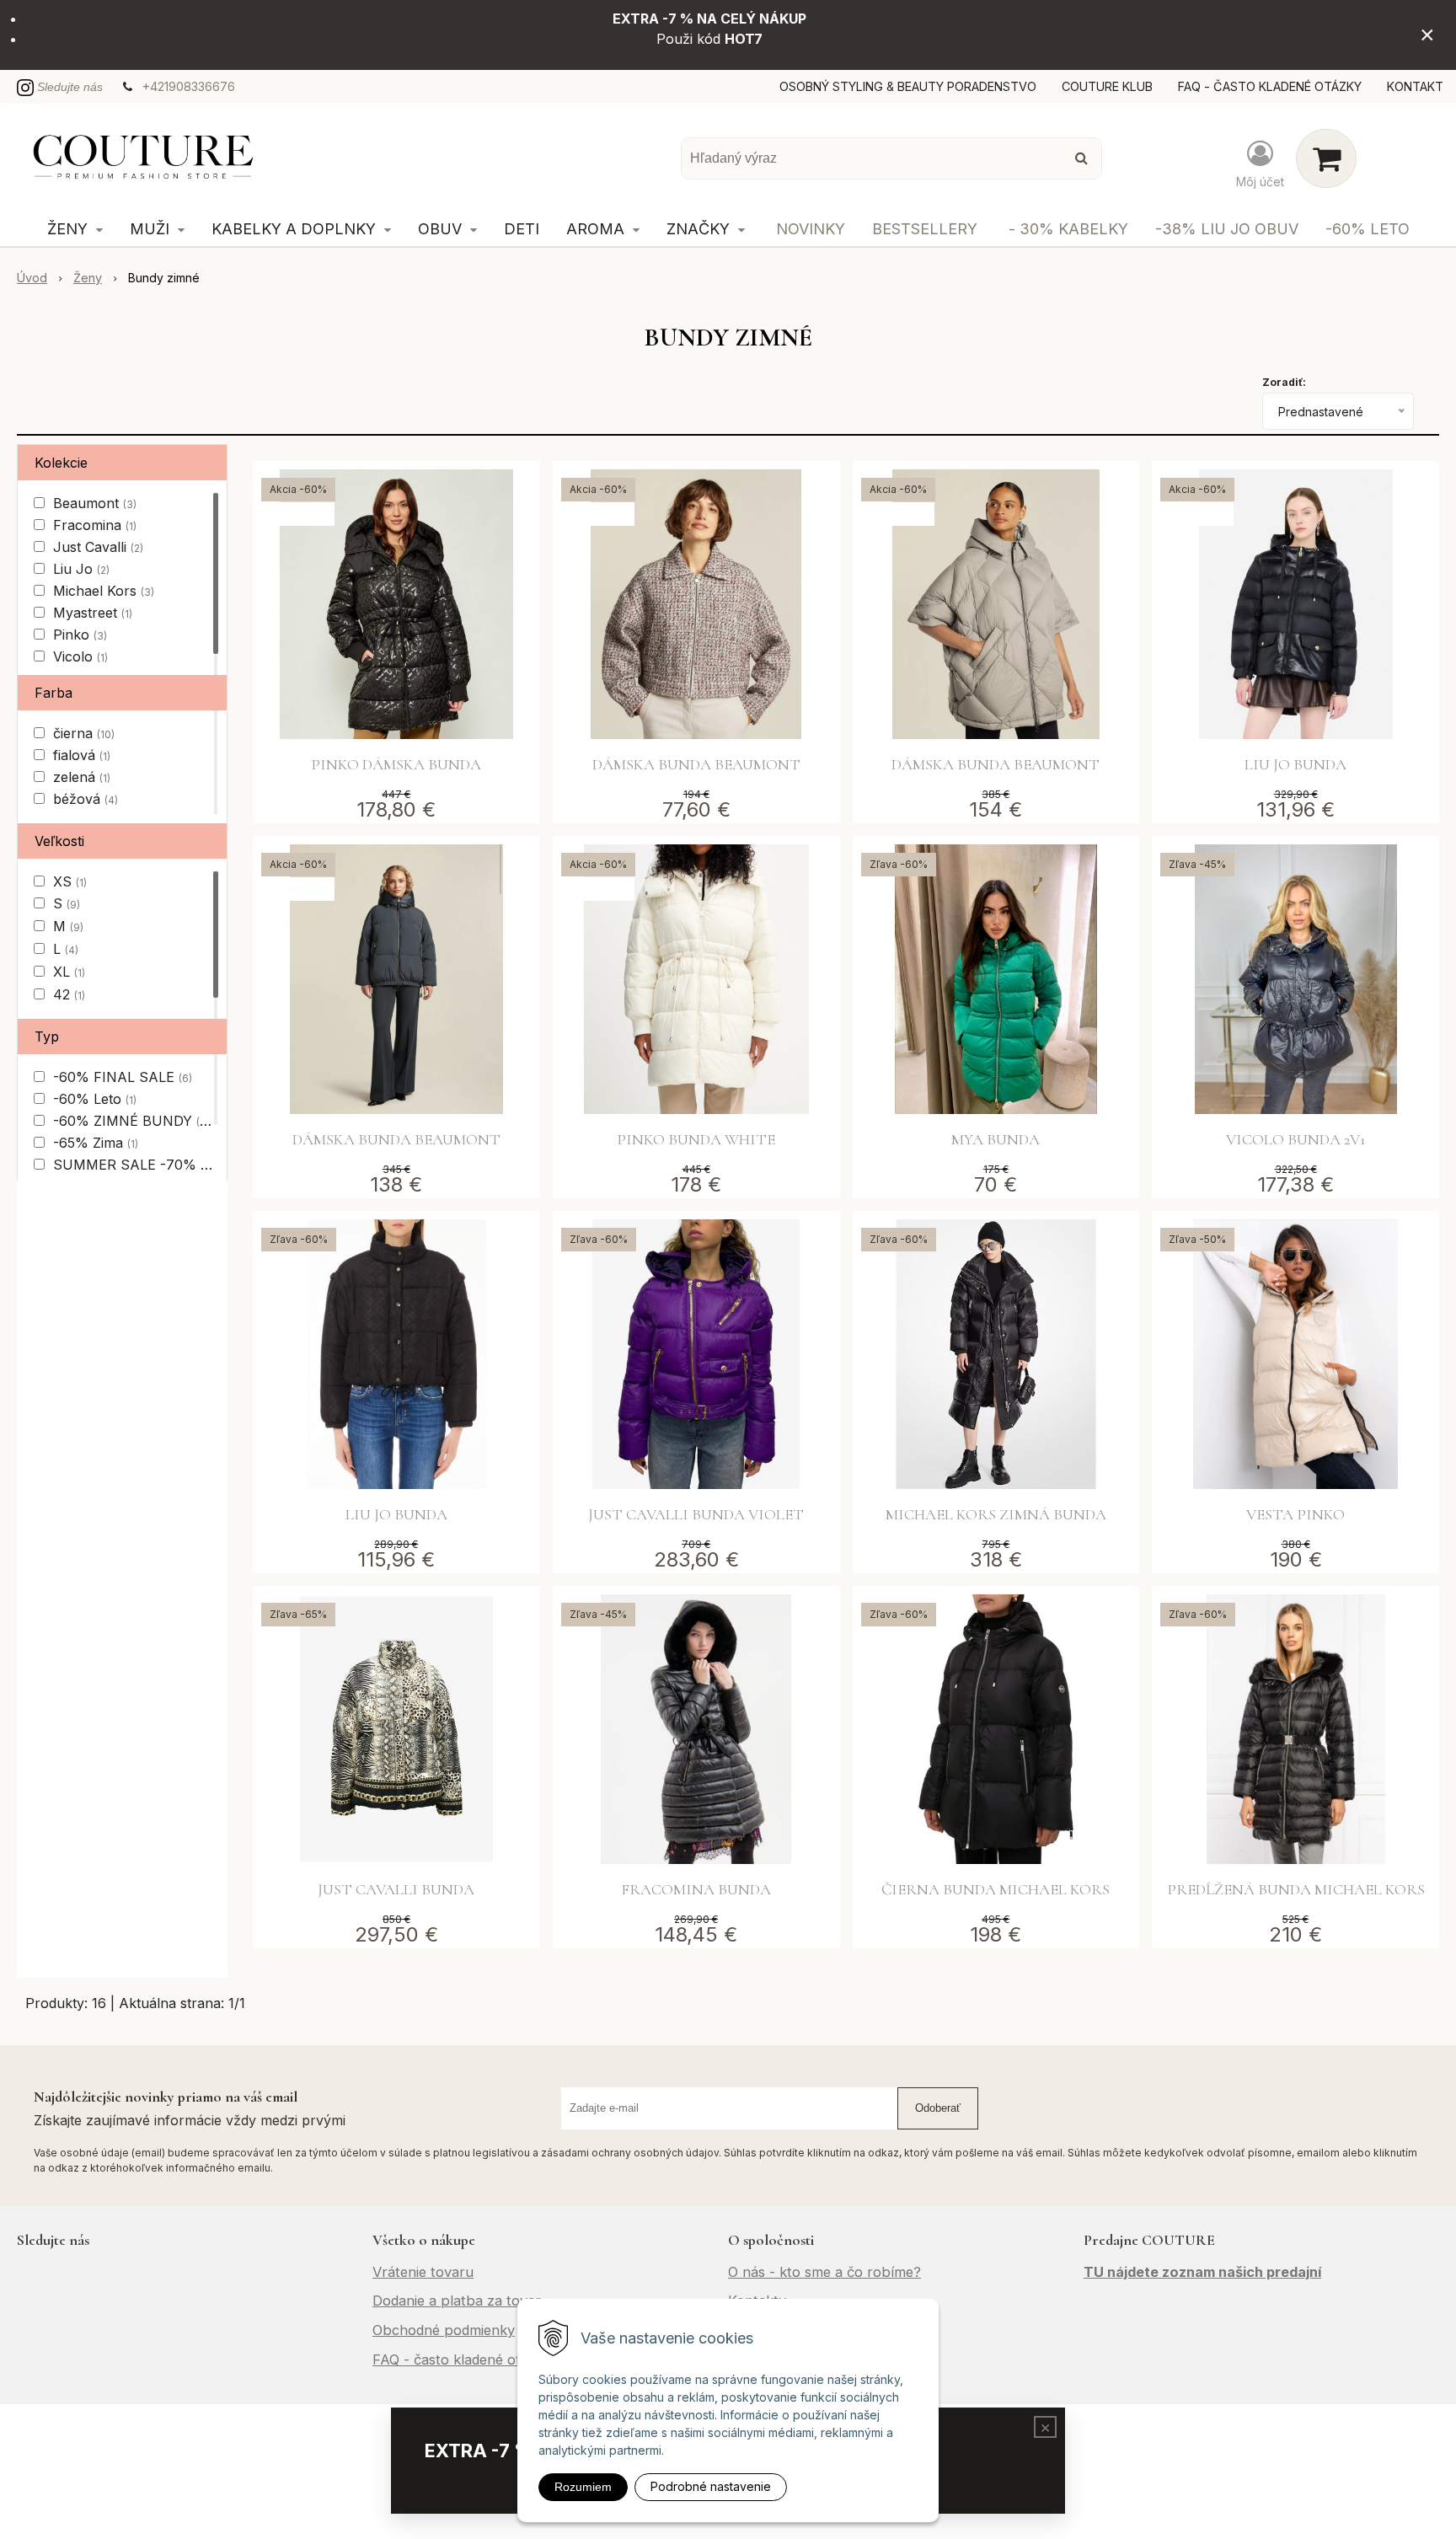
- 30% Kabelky (1068, 229)
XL (69, 972)
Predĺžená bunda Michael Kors (1296, 1889)
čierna (84, 733)
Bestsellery (925, 229)
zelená (82, 777)
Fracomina (95, 525)
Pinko (80, 635)
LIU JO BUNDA (1295, 764)
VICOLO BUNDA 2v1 (1295, 1139)
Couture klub (1107, 86)
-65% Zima (96, 1143)
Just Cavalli (98, 547)
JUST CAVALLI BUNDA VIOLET (696, 1514)
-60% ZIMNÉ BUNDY (131, 1121)
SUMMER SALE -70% (132, 1165)
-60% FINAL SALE (123, 1077)
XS (70, 881)
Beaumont (95, 503)
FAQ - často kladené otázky (1270, 86)
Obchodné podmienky (444, 2330)
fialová (82, 755)
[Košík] (1326, 158)
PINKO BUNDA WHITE (696, 1139)
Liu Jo (81, 569)
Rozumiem (583, 2487)
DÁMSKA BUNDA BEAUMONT (696, 764)
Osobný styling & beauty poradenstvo (908, 86)
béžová (86, 799)
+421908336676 (189, 86)
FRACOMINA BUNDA (696, 1889)
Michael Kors (104, 591)
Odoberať (938, 2108)
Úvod (32, 278)
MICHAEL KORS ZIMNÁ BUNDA (996, 1514)
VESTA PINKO (1295, 1514)
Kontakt (1415, 86)
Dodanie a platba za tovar (457, 2301)
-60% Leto (1368, 229)
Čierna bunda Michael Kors (996, 1889)
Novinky (811, 229)
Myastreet (93, 613)
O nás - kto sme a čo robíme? (824, 2272)
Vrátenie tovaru (423, 2272)
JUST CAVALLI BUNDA (396, 1889)
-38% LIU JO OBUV (1227, 229)
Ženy (88, 278)
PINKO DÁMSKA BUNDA (396, 764)
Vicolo (80, 656)
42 (69, 994)
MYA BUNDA (996, 1139)
